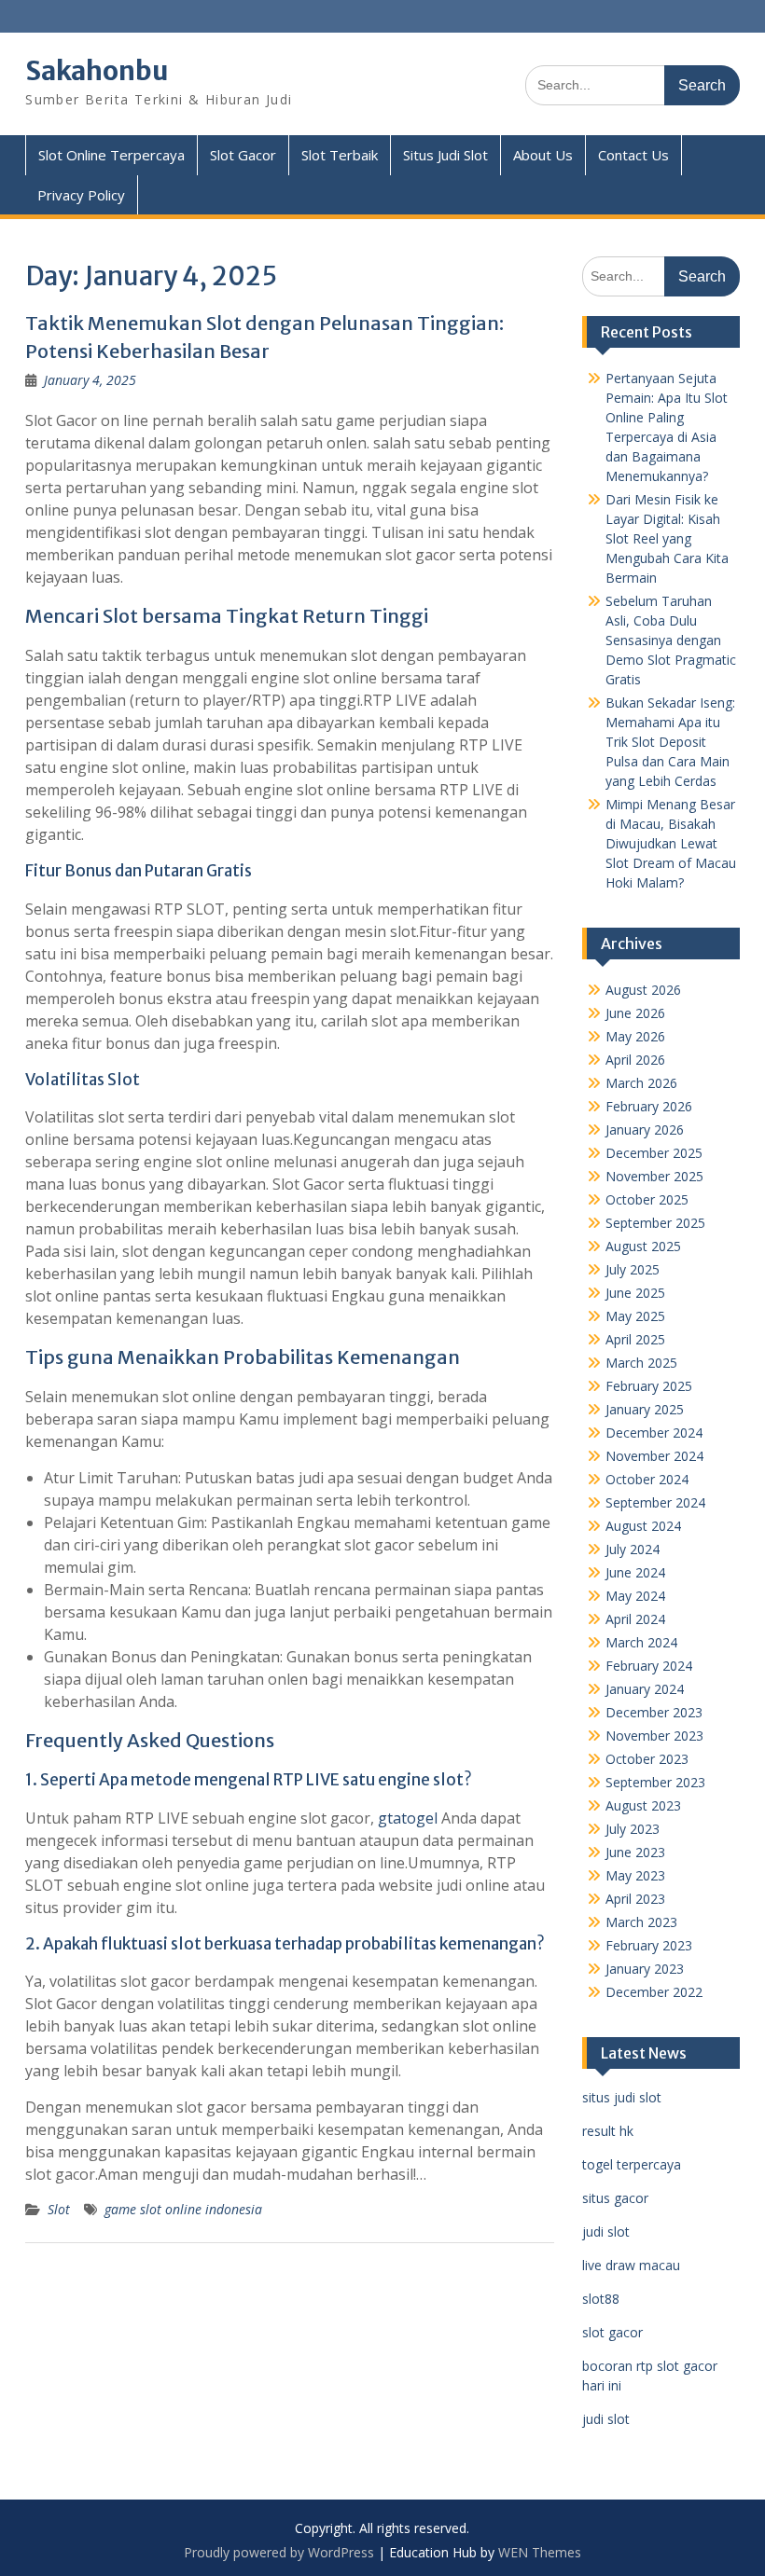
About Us (543, 155)
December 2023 (654, 1712)
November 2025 (654, 1176)
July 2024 (633, 1549)
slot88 (601, 2299)
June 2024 (635, 1572)
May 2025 (635, 1316)
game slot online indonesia (183, 2209)
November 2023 (654, 1736)
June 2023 (635, 1852)
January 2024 (645, 1689)
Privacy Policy (81, 195)
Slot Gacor (243, 155)
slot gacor (612, 2332)
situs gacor (615, 2198)
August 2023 (643, 1805)
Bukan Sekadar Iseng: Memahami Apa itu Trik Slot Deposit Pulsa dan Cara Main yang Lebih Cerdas (670, 742)
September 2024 (655, 1502)
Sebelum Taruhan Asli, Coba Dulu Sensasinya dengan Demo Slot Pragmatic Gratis (671, 640)
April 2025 (635, 1339)
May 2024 (635, 1596)
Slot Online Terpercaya (111, 155)
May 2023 (635, 1875)
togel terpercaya (632, 2164)
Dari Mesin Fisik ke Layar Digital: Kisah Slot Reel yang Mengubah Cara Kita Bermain (667, 538)
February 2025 (649, 1386)
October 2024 (647, 1479)
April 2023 (635, 1899)
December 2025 (654, 1153)
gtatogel (408, 1818)
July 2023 (633, 1829)
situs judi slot (622, 2097)
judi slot (606, 2232)
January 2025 (645, 1409)
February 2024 (649, 1666)
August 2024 (643, 1526)
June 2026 (635, 1013)
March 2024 (641, 1642)
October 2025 (647, 1199)
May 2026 (635, 1036)
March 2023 (641, 1922)
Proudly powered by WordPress (279, 2552)
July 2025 (633, 1269)
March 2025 (641, 1363)
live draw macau (631, 2265)
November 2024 (654, 1456)
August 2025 (643, 1246)
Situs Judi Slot (445, 155)
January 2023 (645, 1969)
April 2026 (635, 1060)
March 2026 (641, 1083)
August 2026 (643, 990)
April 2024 (635, 1619)
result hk (608, 2131)
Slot (59, 2209)
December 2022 (654, 1992)
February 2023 (649, 1945)
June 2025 (635, 1293)
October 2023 (647, 1759)
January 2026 (645, 1130)
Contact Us (633, 155)
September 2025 (655, 1223)
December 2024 (654, 1433)
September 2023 (655, 1782)
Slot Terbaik (340, 155)
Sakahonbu (97, 71)
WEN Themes (540, 2552)
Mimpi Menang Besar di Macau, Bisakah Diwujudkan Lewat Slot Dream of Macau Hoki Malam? (671, 843)
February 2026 (649, 1106)
